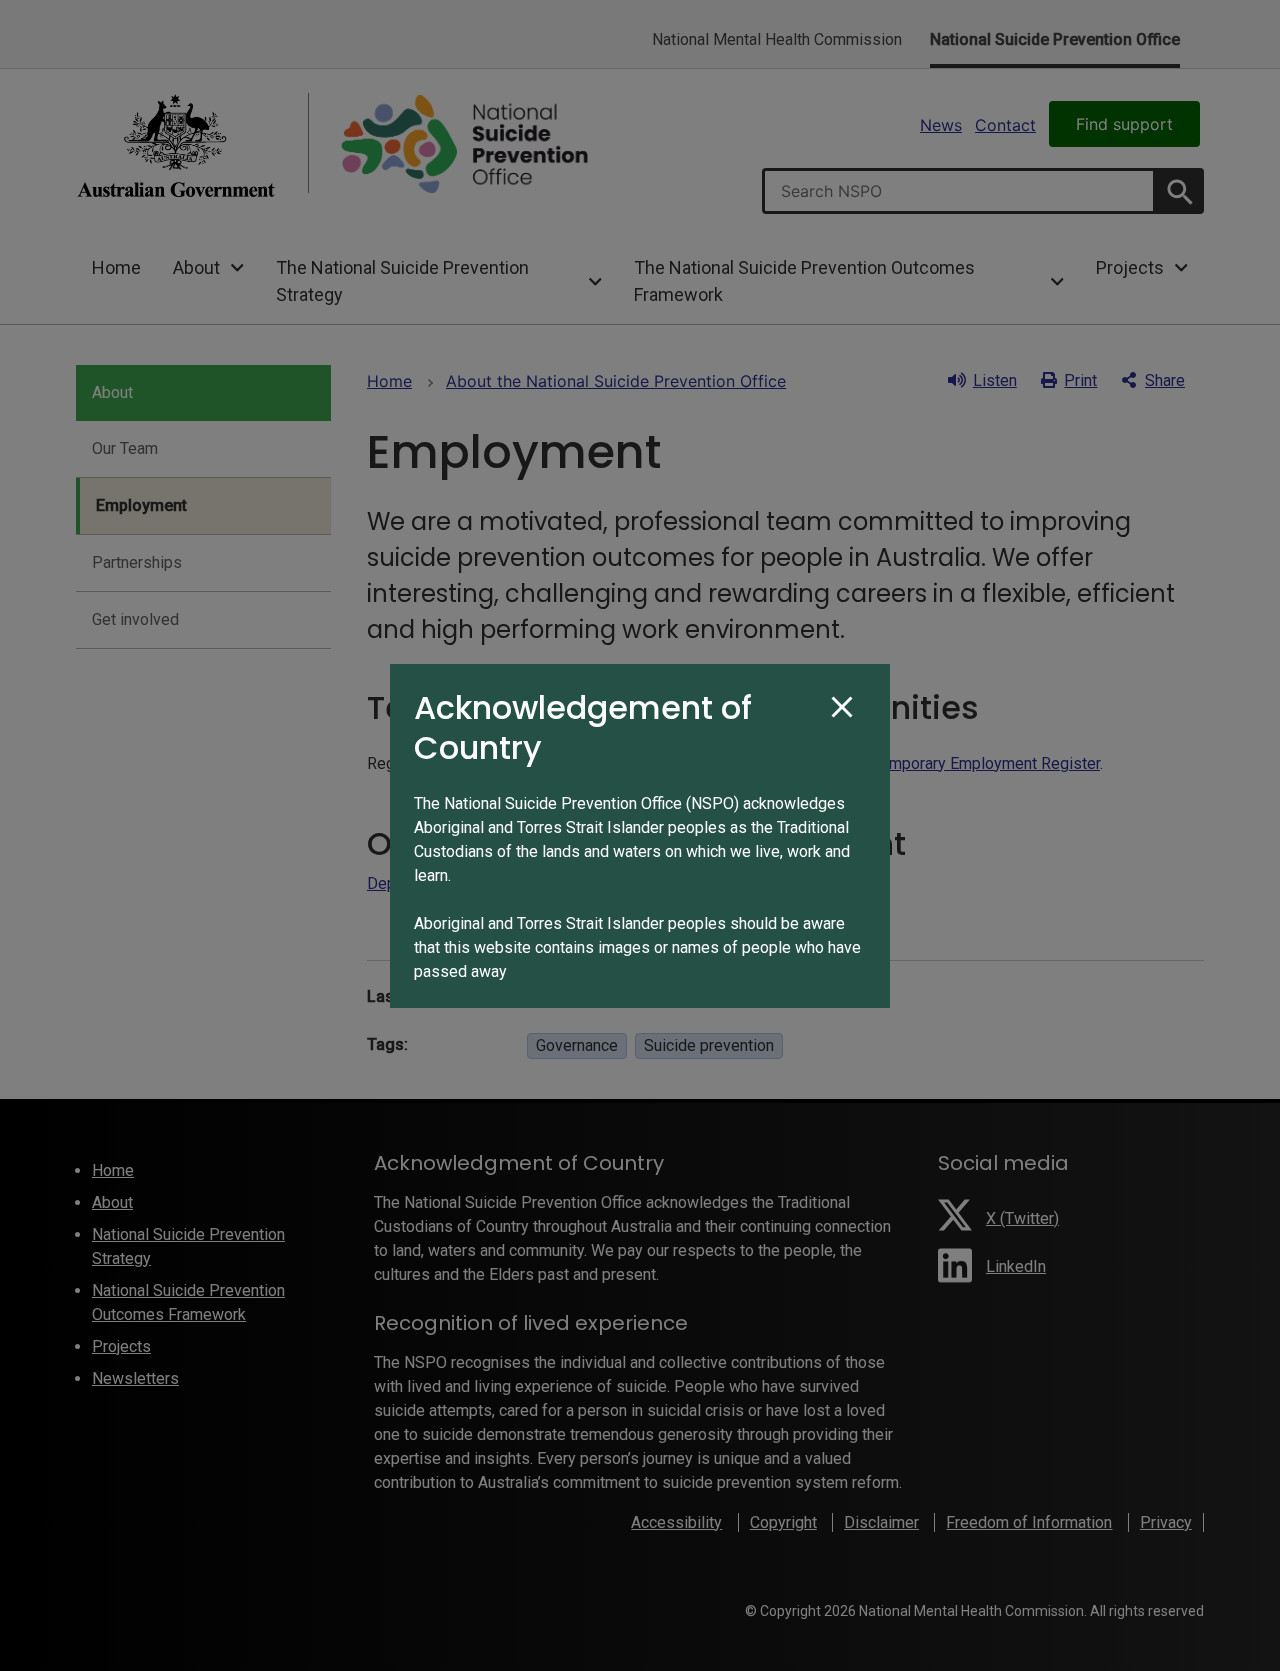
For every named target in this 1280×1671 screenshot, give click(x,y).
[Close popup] (842, 708)
